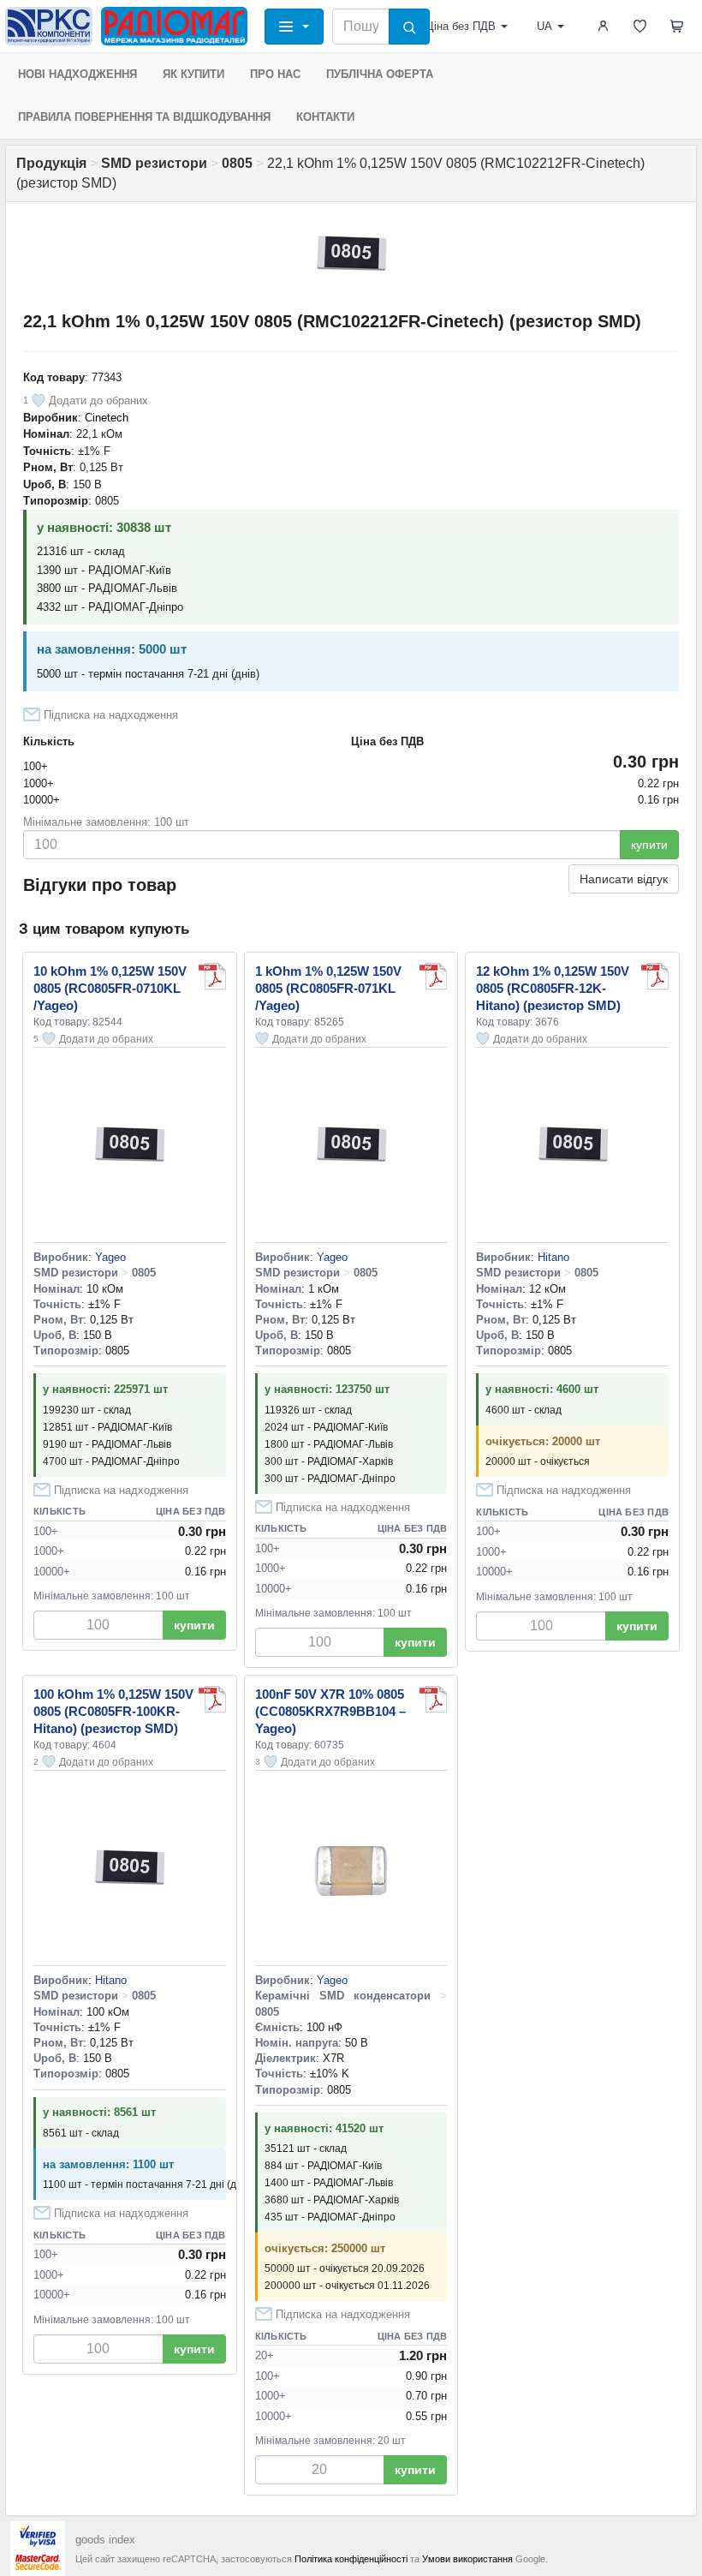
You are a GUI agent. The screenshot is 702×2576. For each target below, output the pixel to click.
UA (544, 26)
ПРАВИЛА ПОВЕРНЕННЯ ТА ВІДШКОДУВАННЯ (144, 117)
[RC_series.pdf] (212, 977)
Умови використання (467, 2559)
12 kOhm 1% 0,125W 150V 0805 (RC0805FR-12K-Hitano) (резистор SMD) (553, 988)
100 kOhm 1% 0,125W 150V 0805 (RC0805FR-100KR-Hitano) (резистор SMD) (113, 1711)
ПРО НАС (275, 74)
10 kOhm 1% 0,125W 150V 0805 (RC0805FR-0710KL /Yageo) (110, 988)
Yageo (110, 1257)
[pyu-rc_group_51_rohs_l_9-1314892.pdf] (433, 977)
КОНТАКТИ (325, 117)
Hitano (553, 1257)
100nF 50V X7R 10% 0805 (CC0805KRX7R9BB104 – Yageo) (330, 1711)
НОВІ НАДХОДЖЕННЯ (77, 74)
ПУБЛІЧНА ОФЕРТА (380, 74)
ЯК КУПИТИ (193, 74)
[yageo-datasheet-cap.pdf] (433, 1700)
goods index (105, 2540)
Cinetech (107, 418)
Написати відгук (624, 879)
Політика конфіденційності (351, 2559)
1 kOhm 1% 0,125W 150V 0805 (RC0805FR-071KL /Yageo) (328, 988)
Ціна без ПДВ (461, 26)
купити (649, 845)
